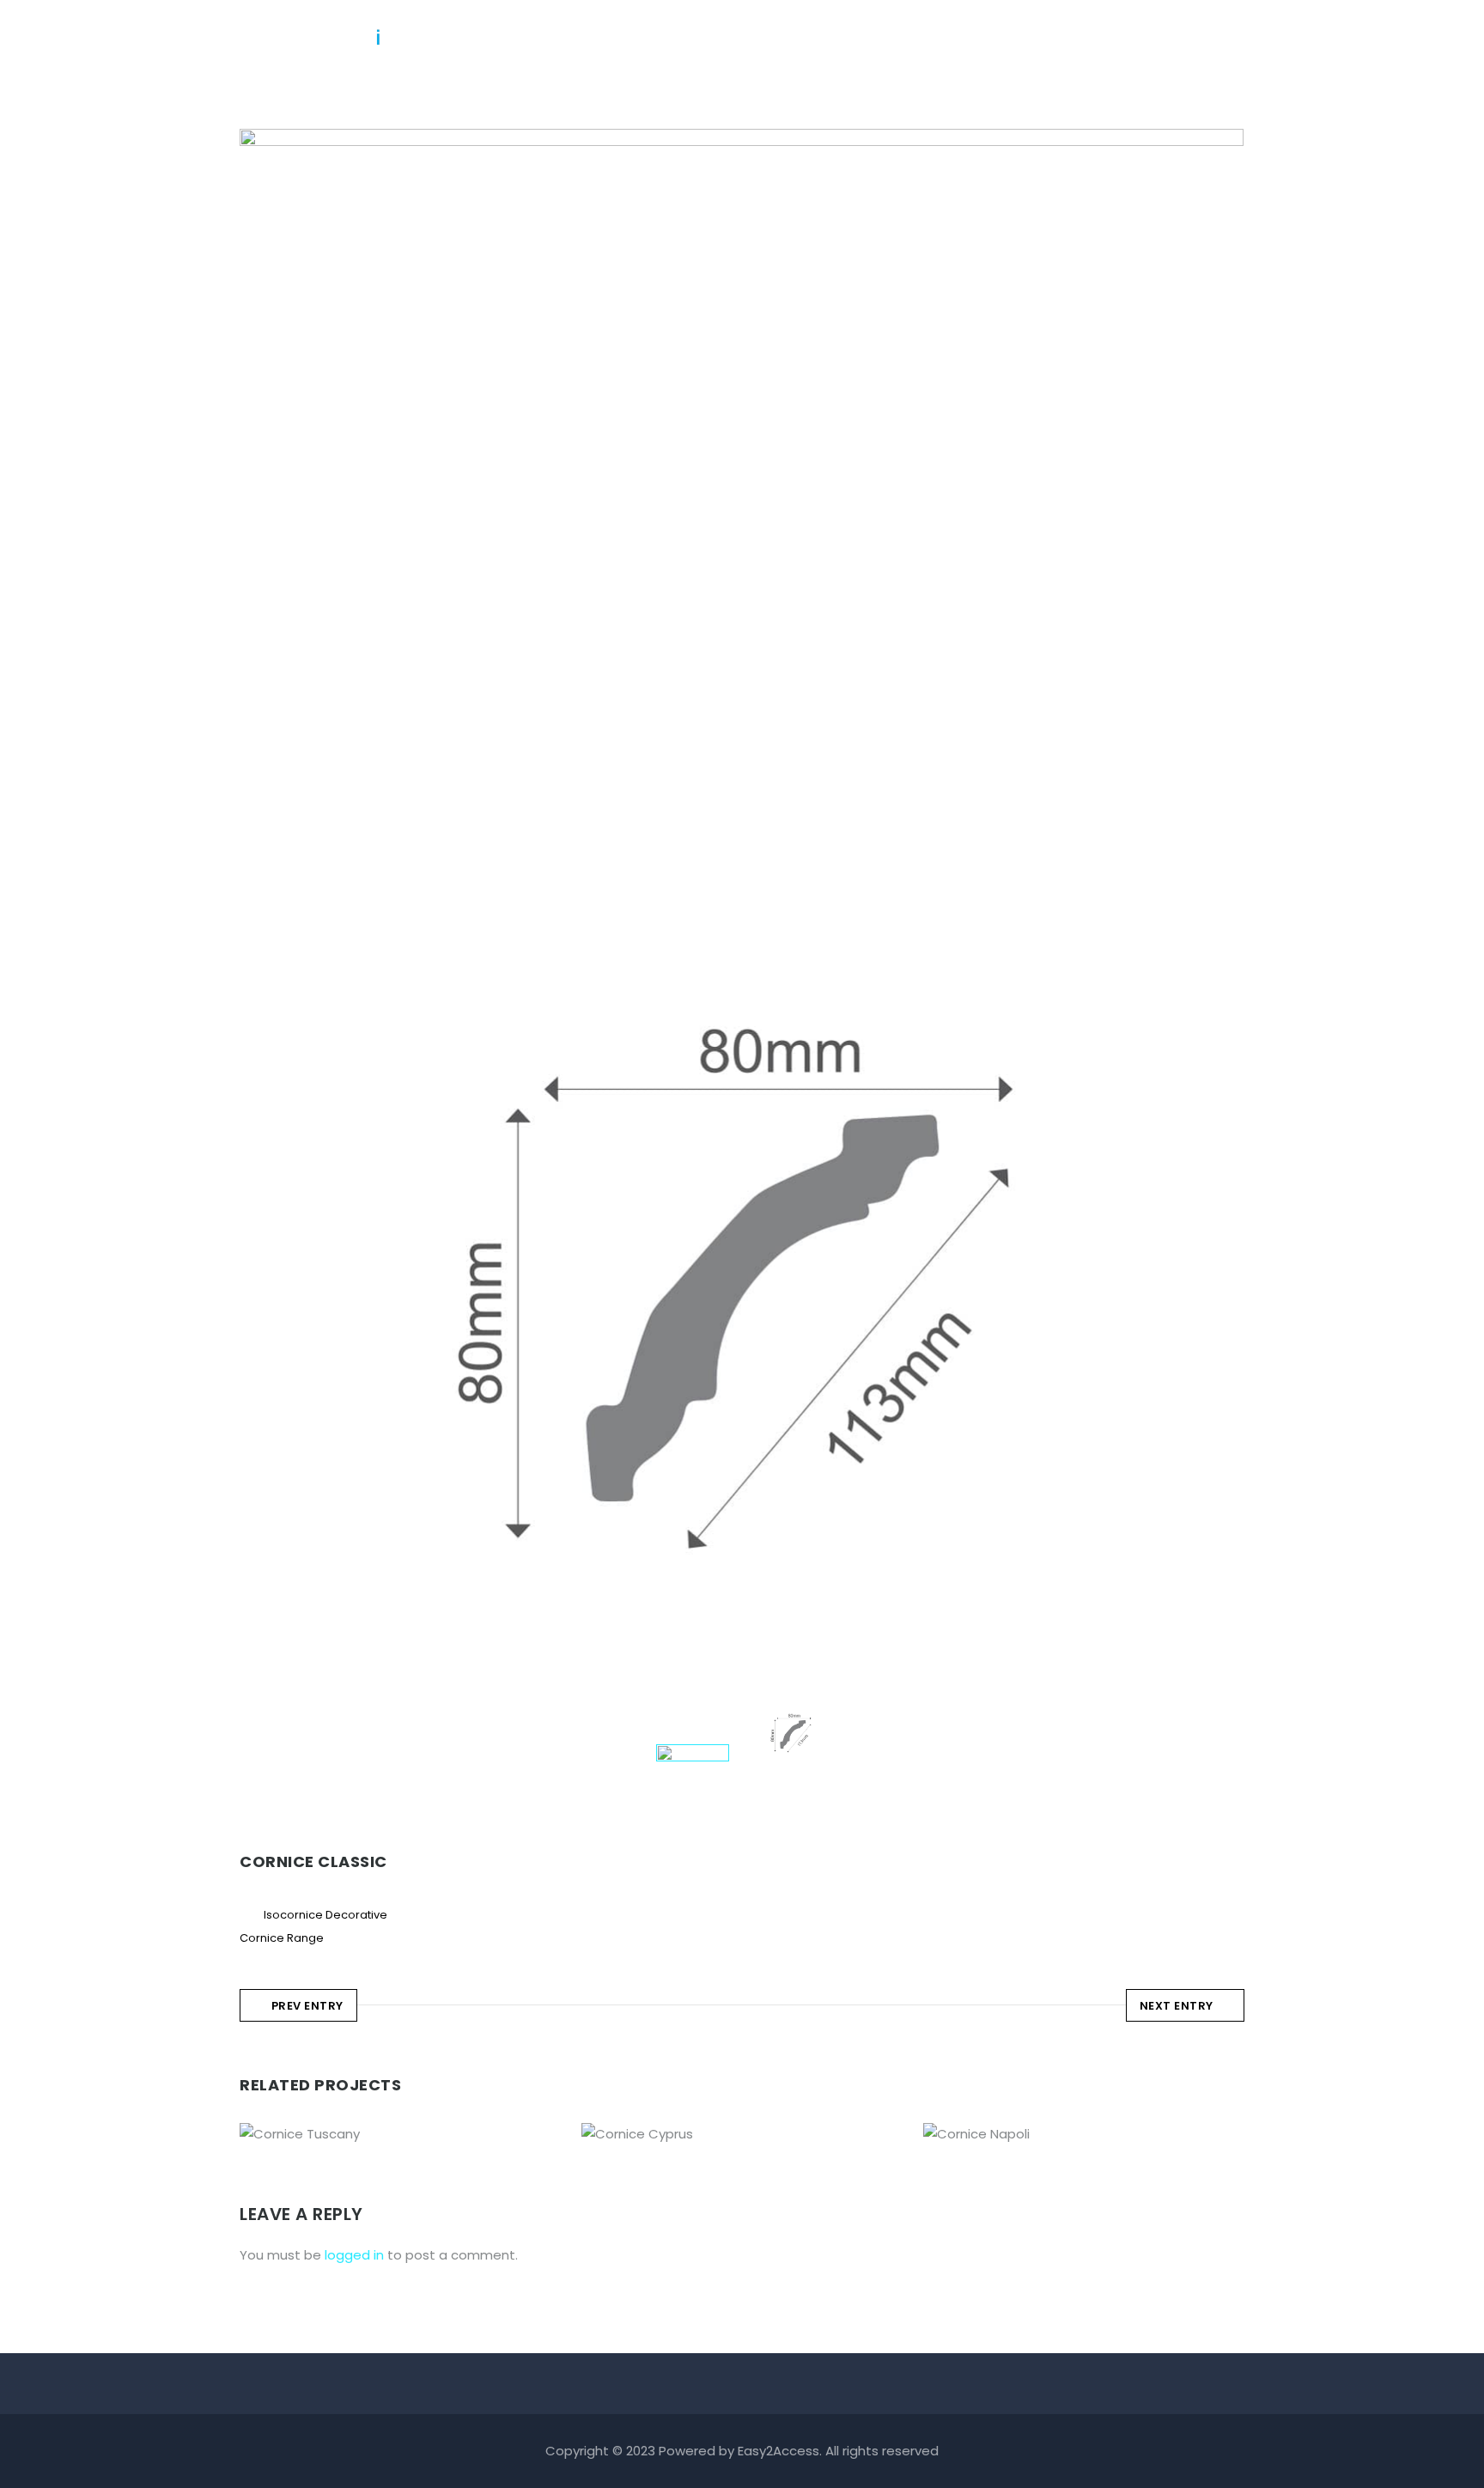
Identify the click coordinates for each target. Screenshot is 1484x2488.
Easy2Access (778, 2451)
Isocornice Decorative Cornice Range (400, 2129)
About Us (790, 38)
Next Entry (1177, 2006)
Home (705, 38)
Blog (965, 38)
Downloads (1052, 38)
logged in (354, 2255)
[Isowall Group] (313, 30)
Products (886, 38)
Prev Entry (307, 2006)
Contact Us (1162, 38)
